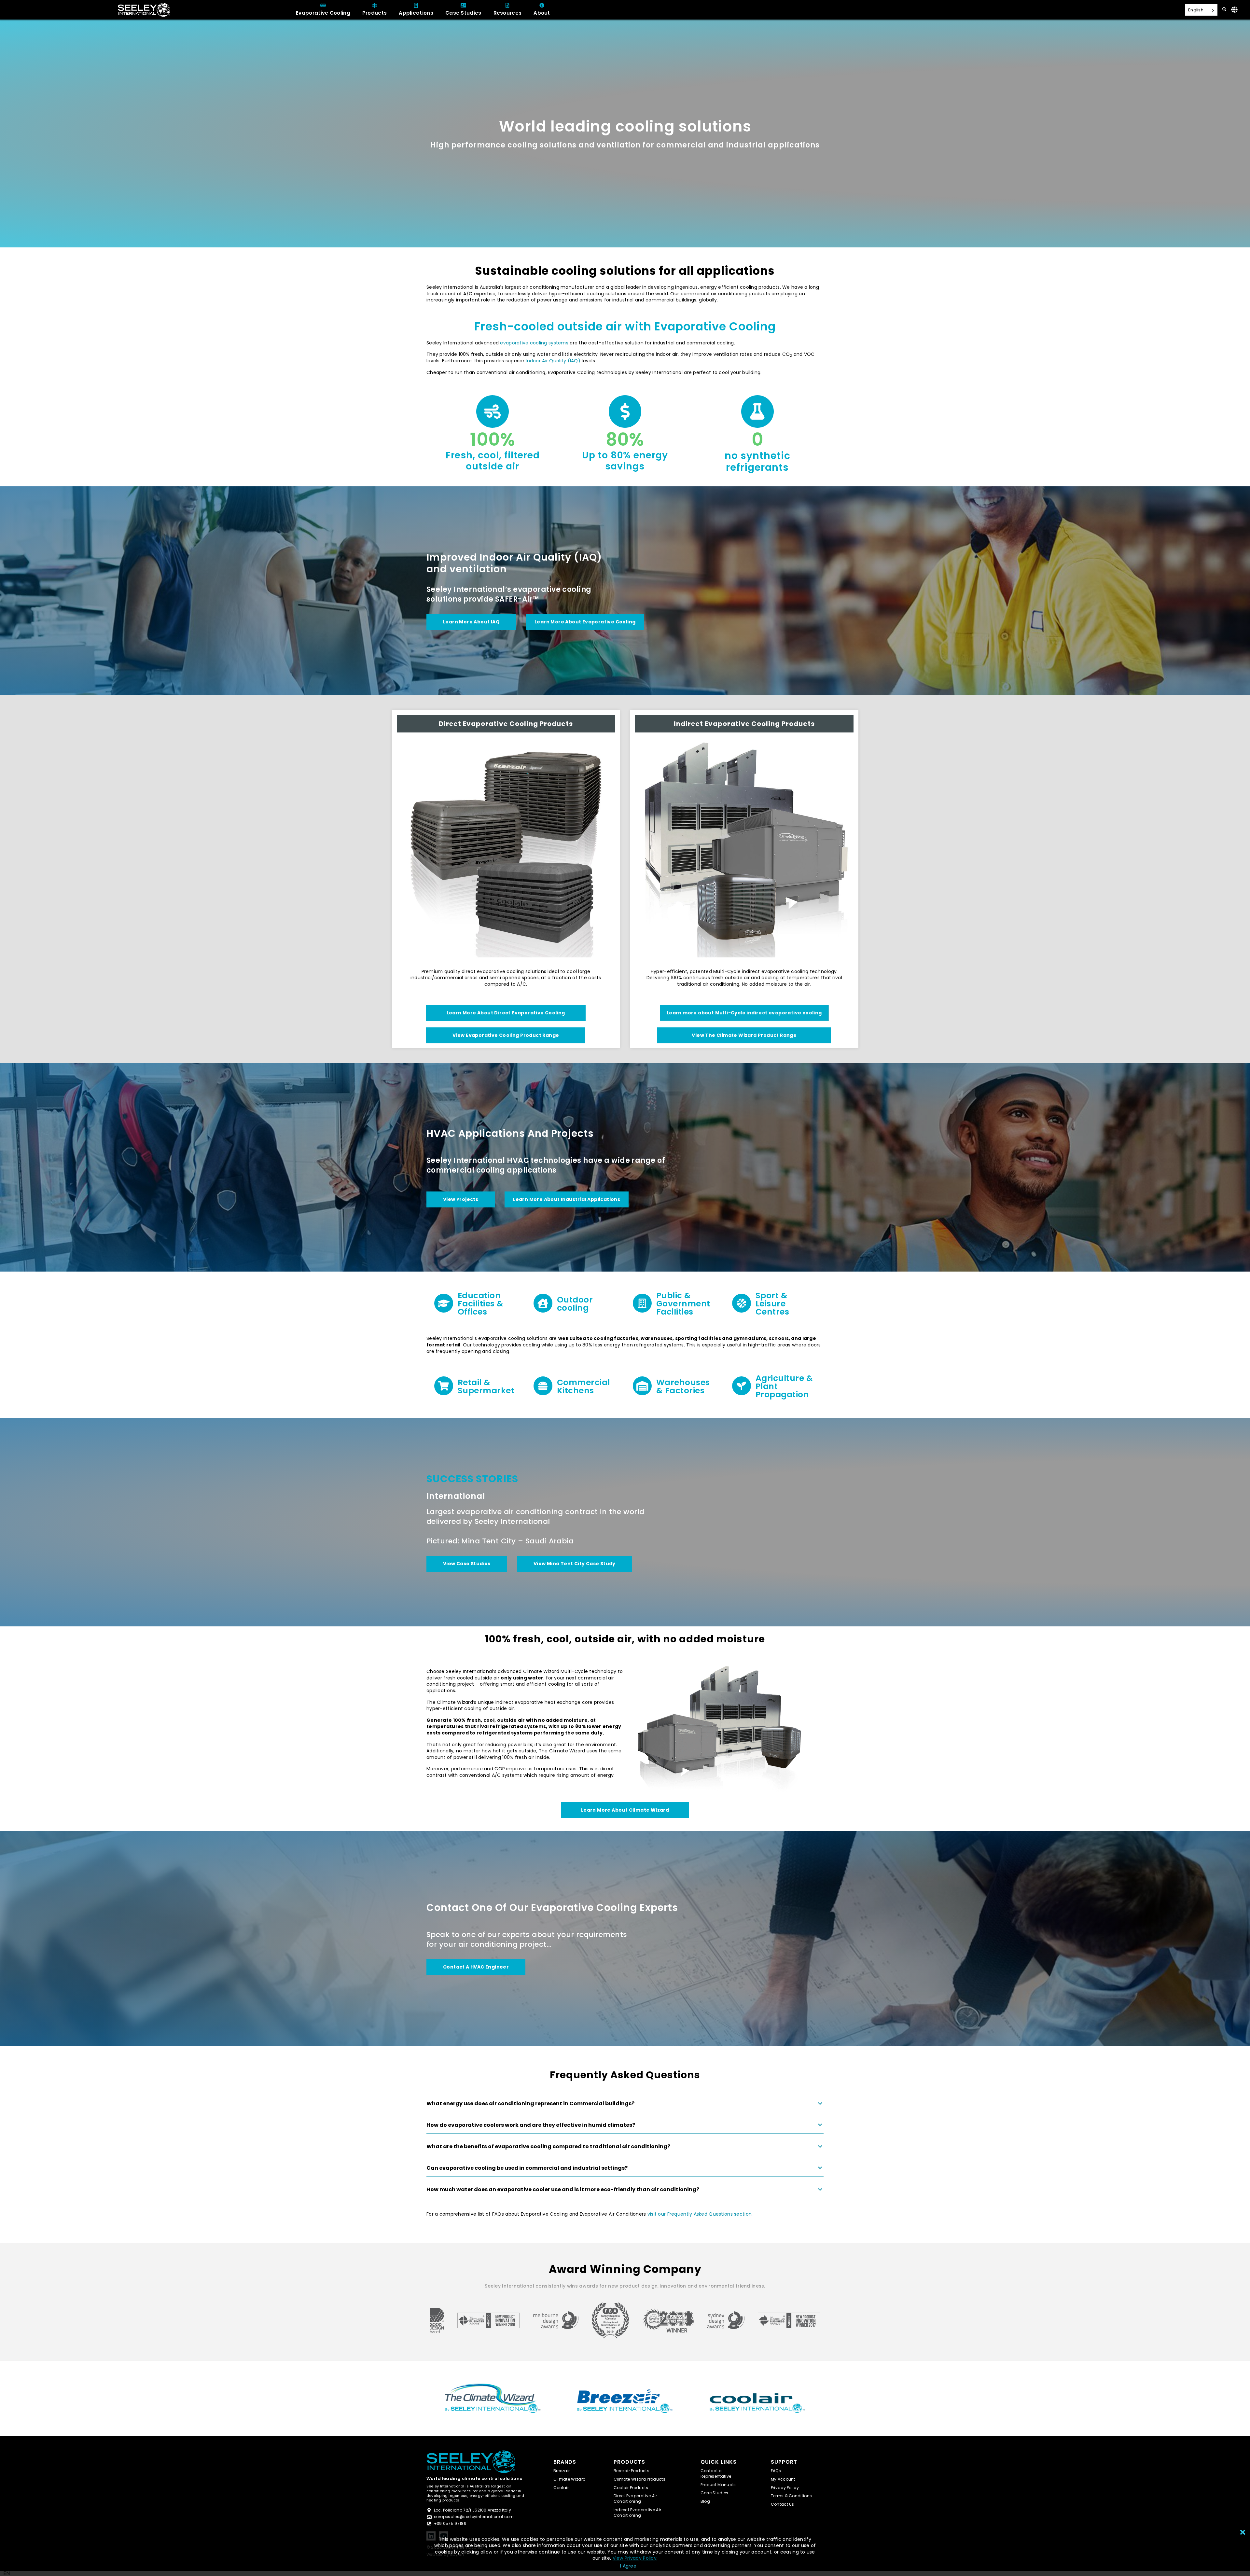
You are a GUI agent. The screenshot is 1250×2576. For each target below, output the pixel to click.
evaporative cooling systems (534, 343)
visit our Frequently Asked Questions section (700, 2214)
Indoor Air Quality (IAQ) (554, 361)
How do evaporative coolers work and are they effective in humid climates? (531, 2125)
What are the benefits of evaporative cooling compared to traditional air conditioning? (548, 2147)
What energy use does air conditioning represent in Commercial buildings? (530, 2104)
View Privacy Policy (635, 2558)
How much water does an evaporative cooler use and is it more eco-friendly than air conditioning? (563, 2190)
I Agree (628, 2566)
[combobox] (7, 2573)
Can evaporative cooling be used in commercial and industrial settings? (527, 2168)
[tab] (625, 2106)
